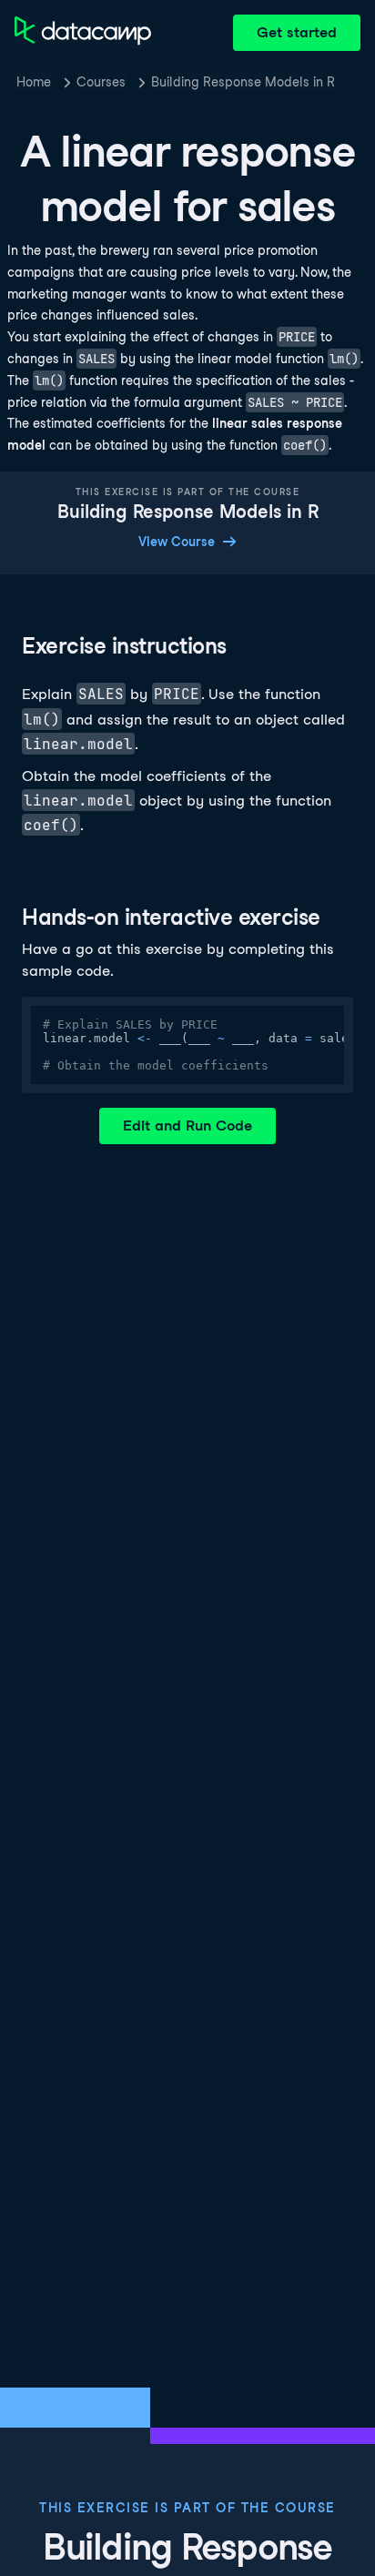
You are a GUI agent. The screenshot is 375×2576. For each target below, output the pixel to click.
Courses (101, 82)
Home (34, 82)
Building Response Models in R (243, 82)
